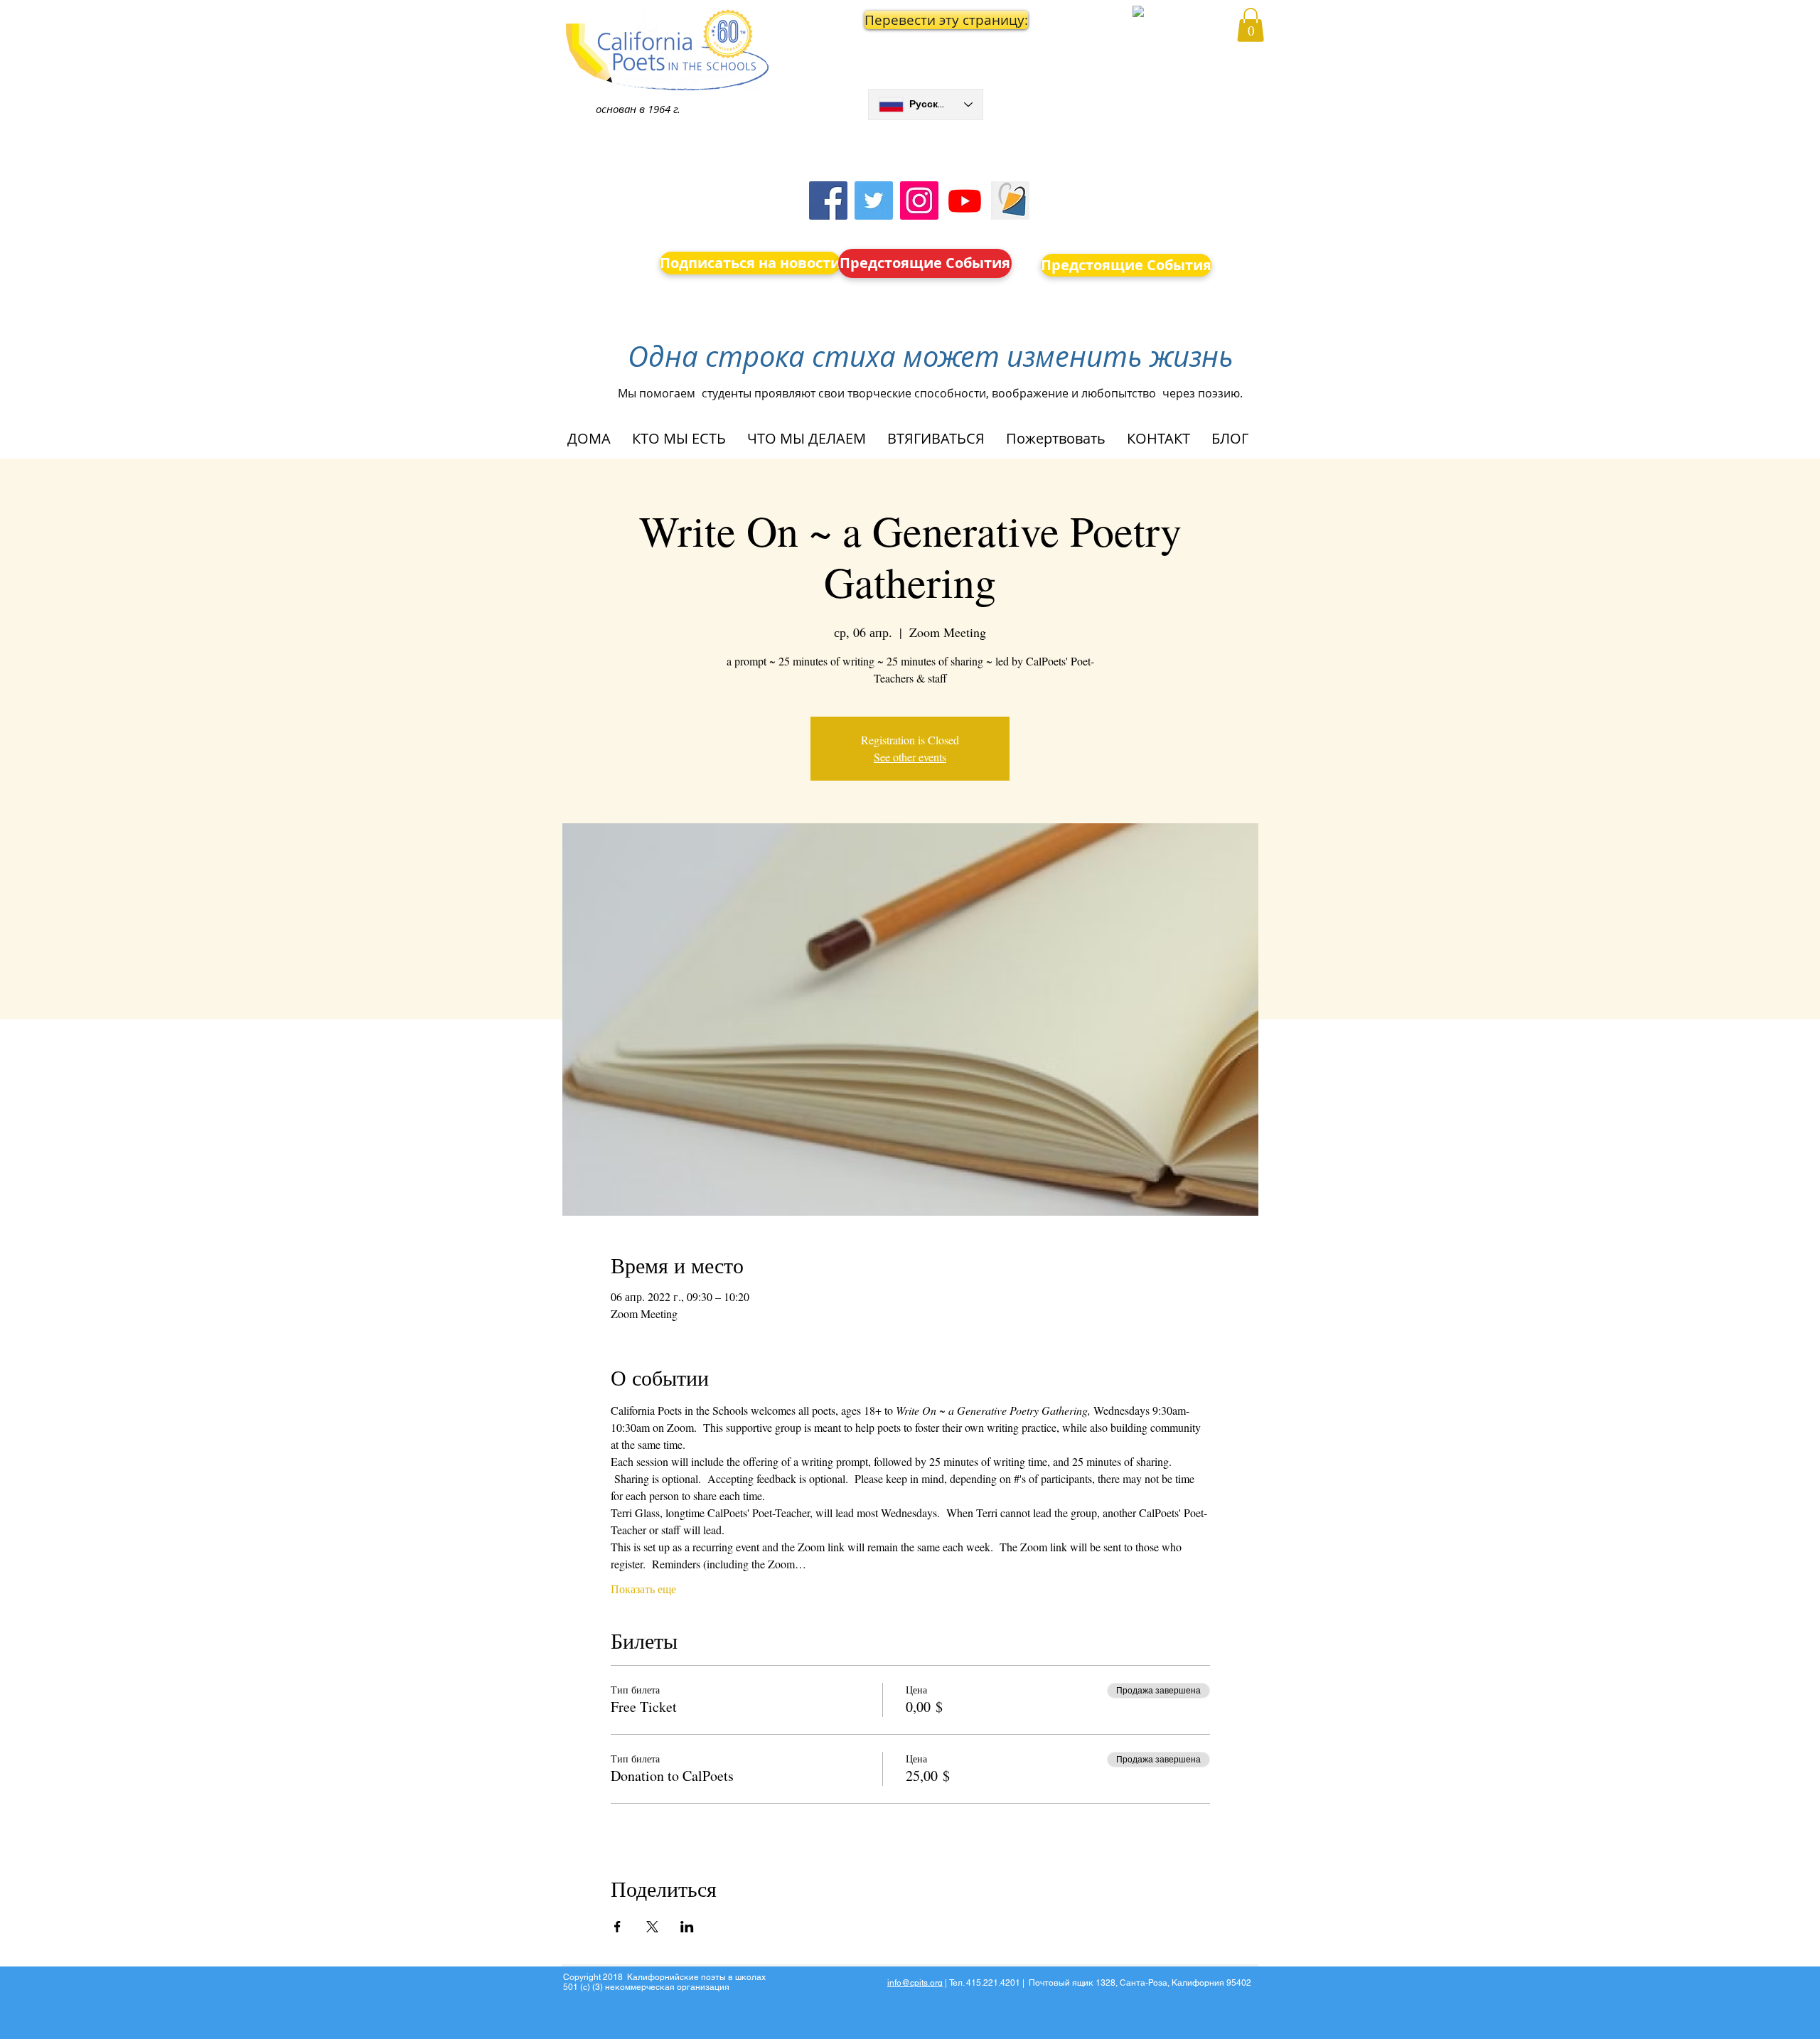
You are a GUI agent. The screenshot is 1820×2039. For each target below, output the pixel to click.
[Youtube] (965, 200)
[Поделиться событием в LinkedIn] (687, 1927)
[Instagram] (919, 200)
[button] (926, 20)
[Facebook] (828, 200)
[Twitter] (874, 200)
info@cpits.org (915, 1983)
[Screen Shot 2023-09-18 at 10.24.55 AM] (1010, 200)
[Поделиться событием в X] (652, 1927)
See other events (910, 757)
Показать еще (643, 1589)
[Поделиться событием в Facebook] (617, 1927)
